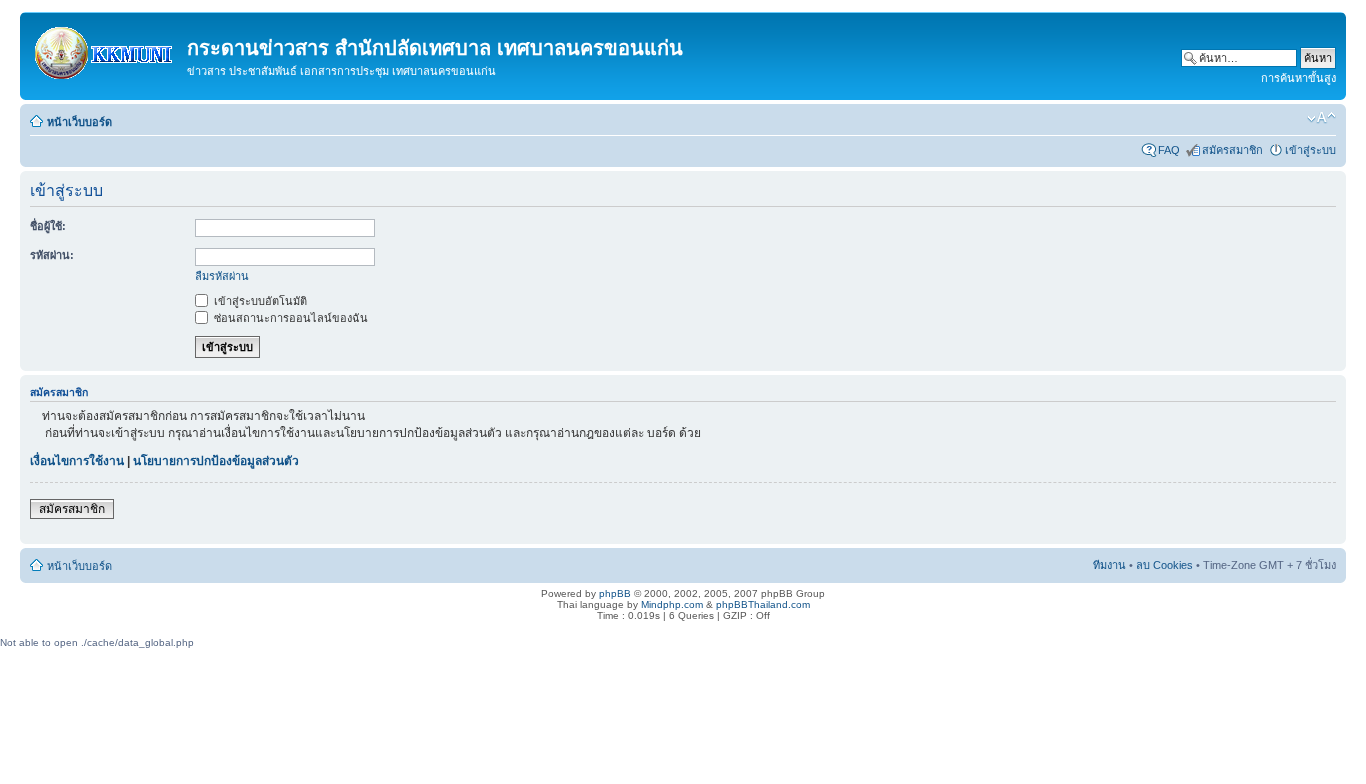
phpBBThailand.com (763, 604)
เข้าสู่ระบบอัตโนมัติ (259, 301)
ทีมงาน (1109, 565)
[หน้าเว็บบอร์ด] (106, 49)
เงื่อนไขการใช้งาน (77, 461)
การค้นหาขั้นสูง (1298, 78)
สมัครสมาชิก (1232, 150)
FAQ (1169, 150)
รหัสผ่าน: (52, 255)
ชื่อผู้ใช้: (48, 226)
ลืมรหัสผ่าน (222, 276)
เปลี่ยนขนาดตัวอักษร (1321, 118)
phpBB (615, 593)
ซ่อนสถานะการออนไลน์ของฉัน (289, 318)
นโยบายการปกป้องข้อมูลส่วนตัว (216, 461)
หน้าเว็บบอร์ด (79, 122)
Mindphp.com (672, 604)
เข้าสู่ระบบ (1310, 150)
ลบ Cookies (1164, 565)
